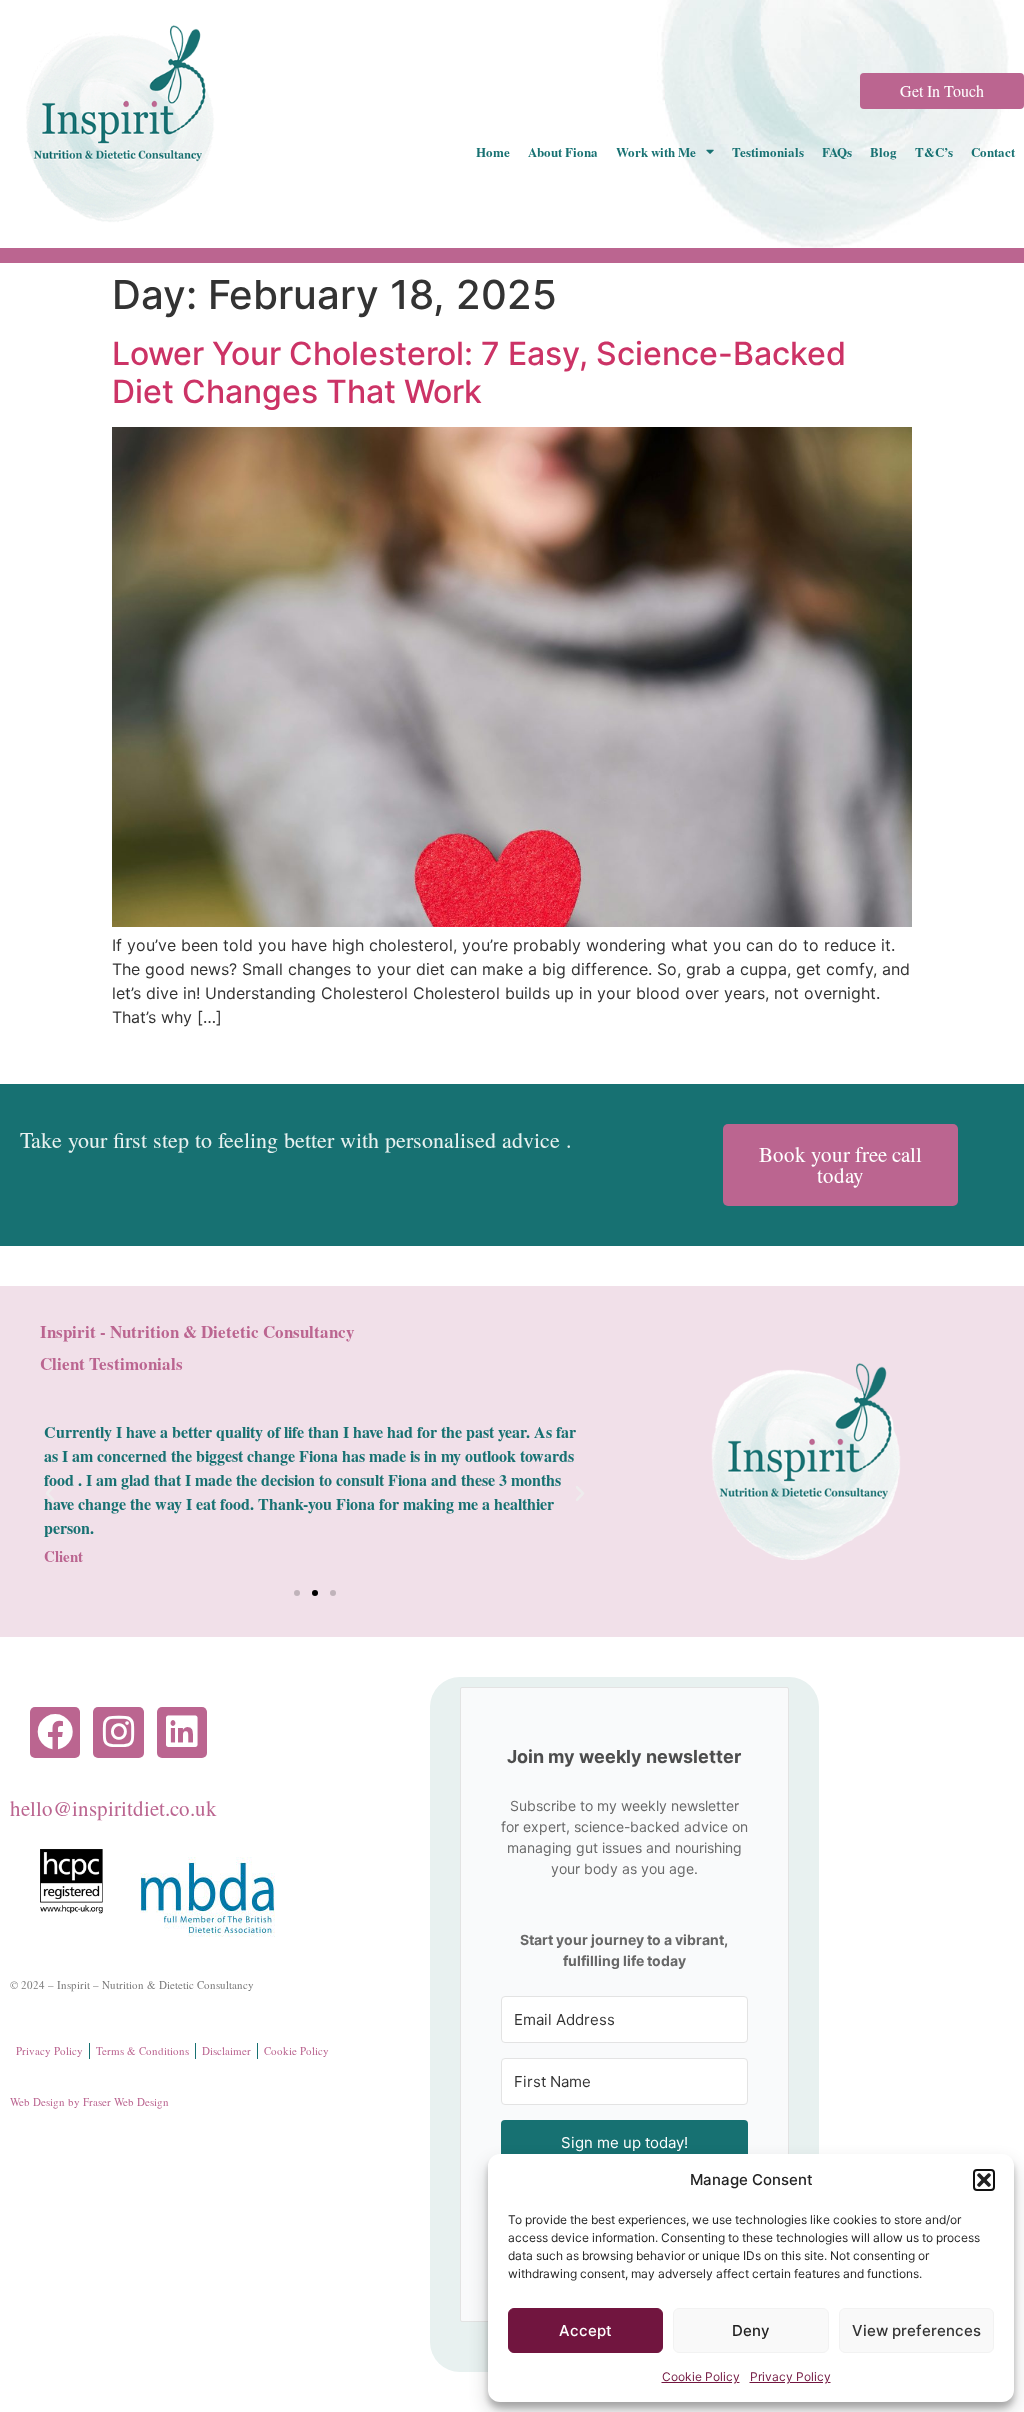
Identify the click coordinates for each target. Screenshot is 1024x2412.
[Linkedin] (182, 1732)
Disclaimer (226, 2050)
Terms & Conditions (142, 2050)
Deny (751, 2330)
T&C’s (934, 151)
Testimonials (768, 151)
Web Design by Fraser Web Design (89, 2101)
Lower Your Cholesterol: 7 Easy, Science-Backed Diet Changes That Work (479, 372)
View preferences (916, 2330)
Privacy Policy (790, 2376)
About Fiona (563, 151)
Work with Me (656, 151)
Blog (883, 151)
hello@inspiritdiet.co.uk (113, 1808)
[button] (984, 2180)
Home (493, 151)
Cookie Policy (701, 2376)
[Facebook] (55, 1732)
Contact (993, 151)
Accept (585, 2330)
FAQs (837, 151)
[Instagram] (118, 1732)
